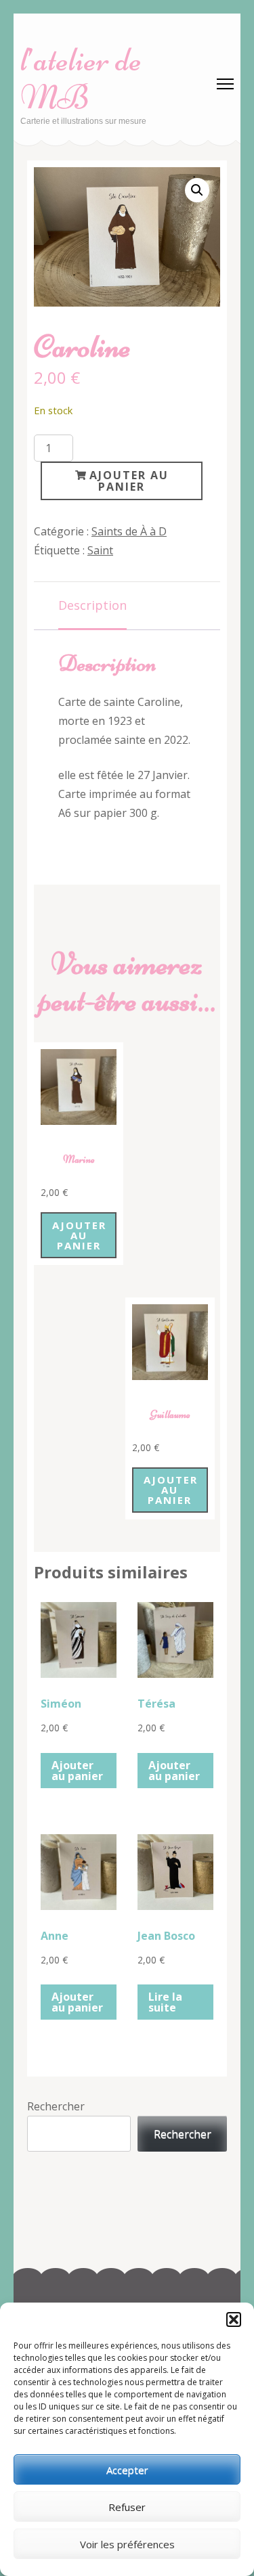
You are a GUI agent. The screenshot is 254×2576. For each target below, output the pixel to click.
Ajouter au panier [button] (79, 1235)
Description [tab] (92, 605)
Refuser (127, 2507)
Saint (100, 550)
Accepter (127, 2470)
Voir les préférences (127, 2544)
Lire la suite (165, 2002)
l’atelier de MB (81, 79)
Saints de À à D (129, 531)
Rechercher (56, 2106)
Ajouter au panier (129, 481)
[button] (234, 2319)
